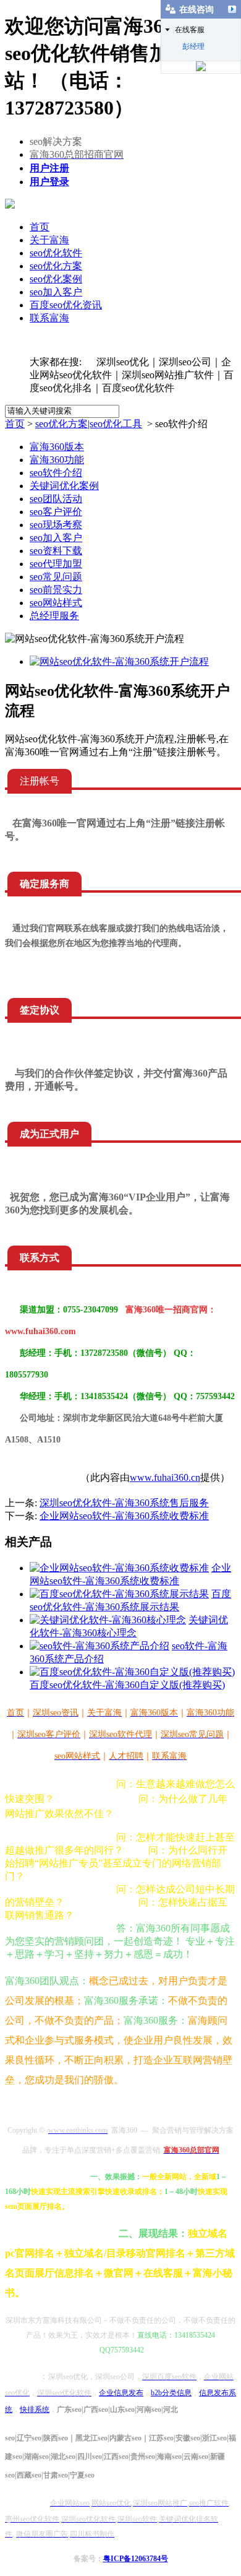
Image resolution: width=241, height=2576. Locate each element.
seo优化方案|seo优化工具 (89, 424)
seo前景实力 (56, 590)
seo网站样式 (56, 603)
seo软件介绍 (56, 473)
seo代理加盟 (56, 564)
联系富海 (49, 318)
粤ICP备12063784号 (136, 2559)
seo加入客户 (56, 292)
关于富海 (49, 240)
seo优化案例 (56, 279)
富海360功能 (57, 460)
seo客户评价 (56, 512)
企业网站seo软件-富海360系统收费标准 (124, 1516)
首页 (40, 227)
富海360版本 (57, 447)
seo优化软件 (56, 253)
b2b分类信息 (171, 2393)
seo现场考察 (56, 525)
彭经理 (193, 46)
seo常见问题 (56, 577)
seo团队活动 (56, 499)
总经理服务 (54, 616)
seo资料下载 (56, 551)
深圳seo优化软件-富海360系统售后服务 (124, 1503)
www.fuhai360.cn (165, 1477)
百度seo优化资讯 (66, 305)
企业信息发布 (121, 2393)
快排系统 (35, 2409)
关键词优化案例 (64, 486)
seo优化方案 (56, 266)
